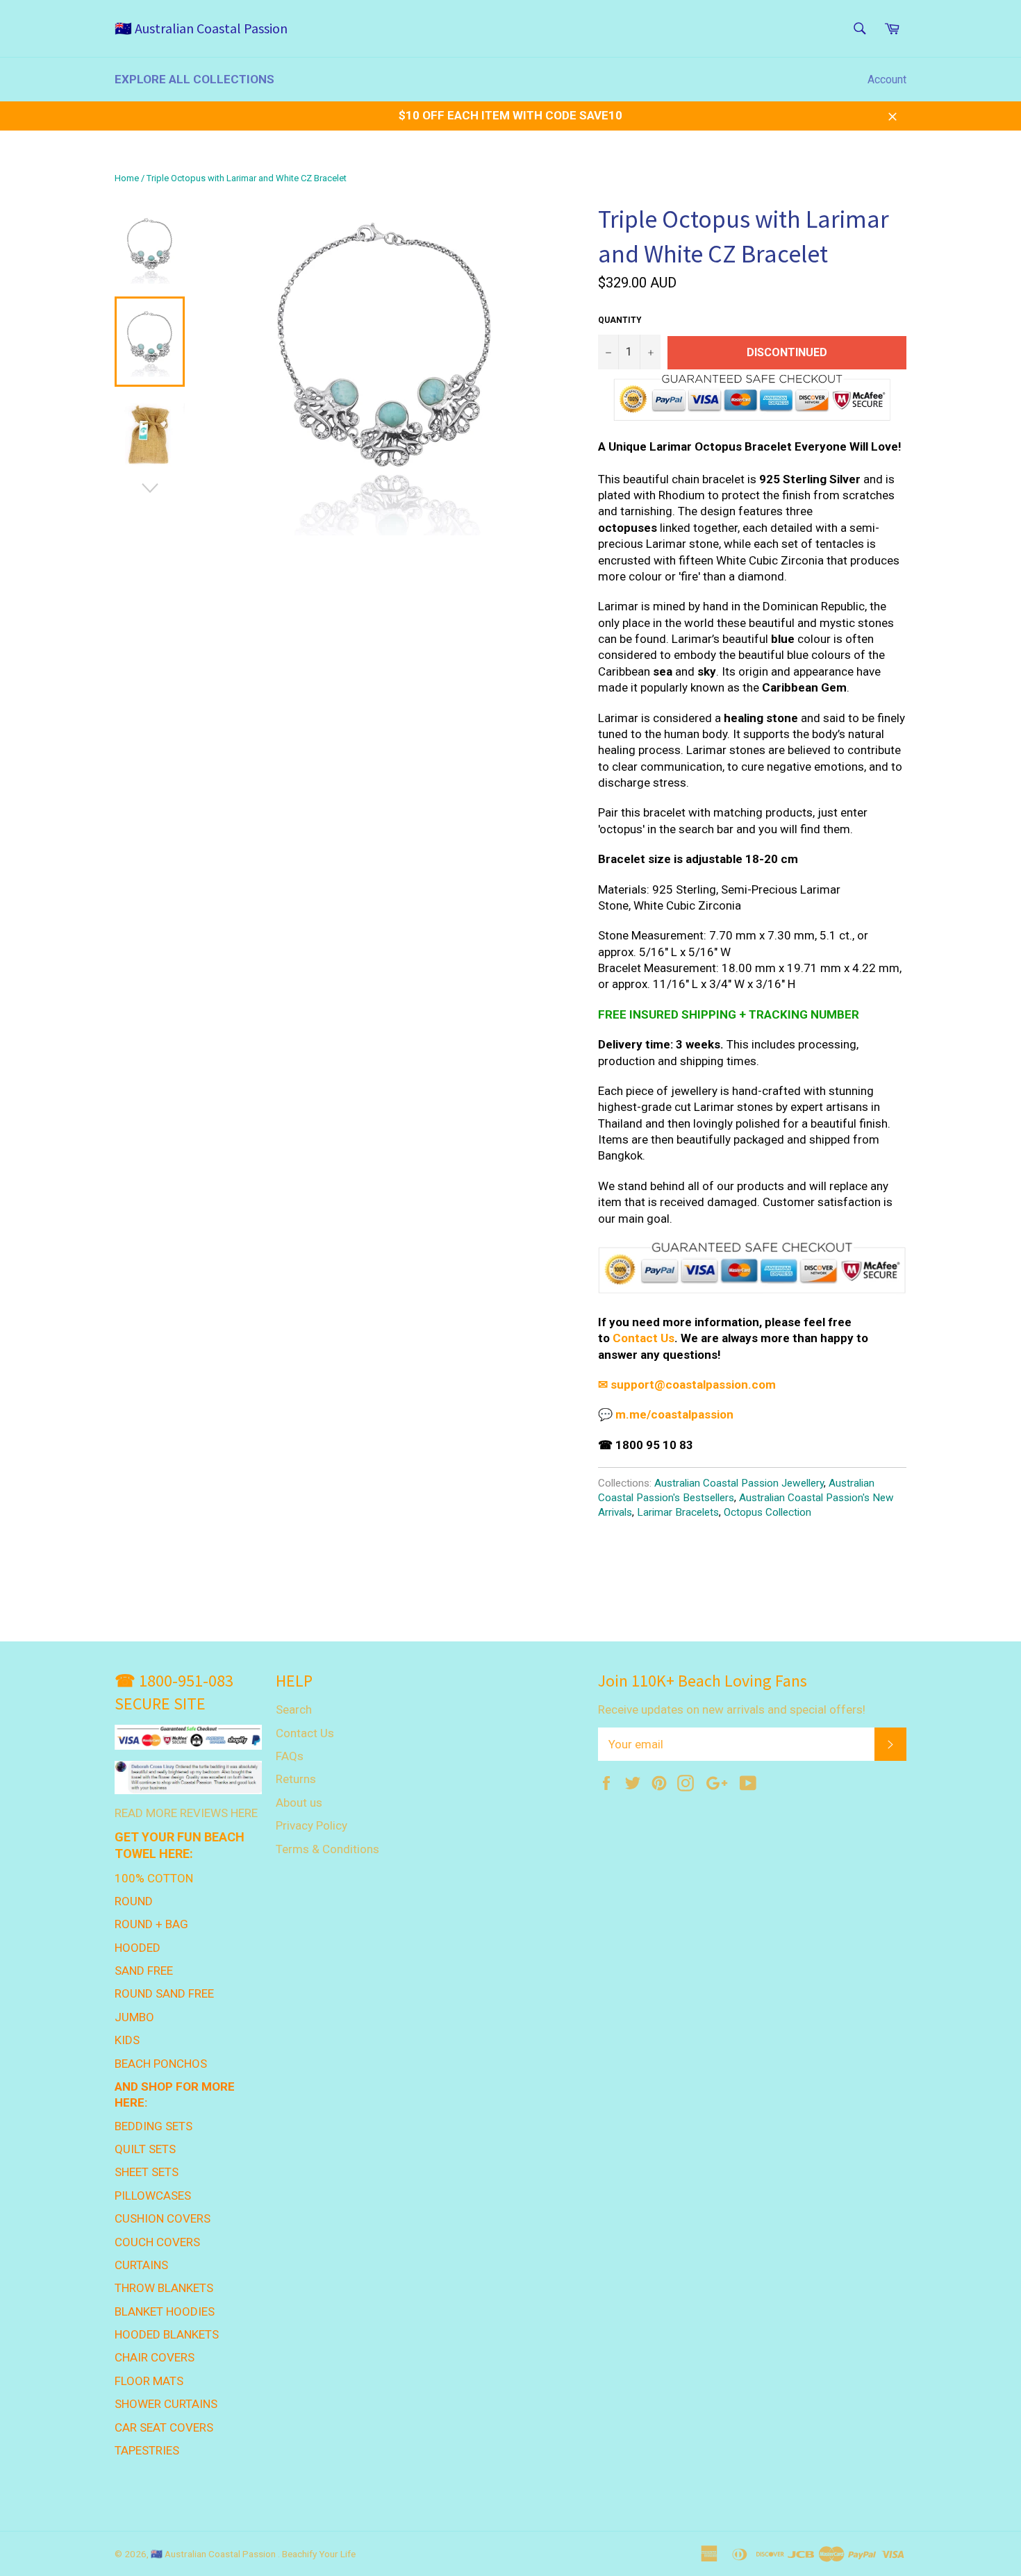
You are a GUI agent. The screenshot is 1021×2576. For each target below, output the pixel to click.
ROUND (134, 1901)
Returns (296, 1779)
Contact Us (644, 1338)
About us (299, 1803)
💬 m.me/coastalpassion (666, 1414)
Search (294, 1709)
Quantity (620, 320)
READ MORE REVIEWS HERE (186, 1813)
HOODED (138, 1948)
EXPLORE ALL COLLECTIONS (194, 79)
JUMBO (134, 2017)
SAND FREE (144, 1971)
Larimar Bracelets (678, 1512)
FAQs (290, 1756)
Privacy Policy (312, 1825)
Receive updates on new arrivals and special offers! (732, 1709)
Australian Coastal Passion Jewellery (739, 1483)
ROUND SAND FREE (164, 1993)
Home (127, 178)
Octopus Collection (767, 1512)
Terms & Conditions (327, 1849)
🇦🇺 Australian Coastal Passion (201, 28)
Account (887, 80)
